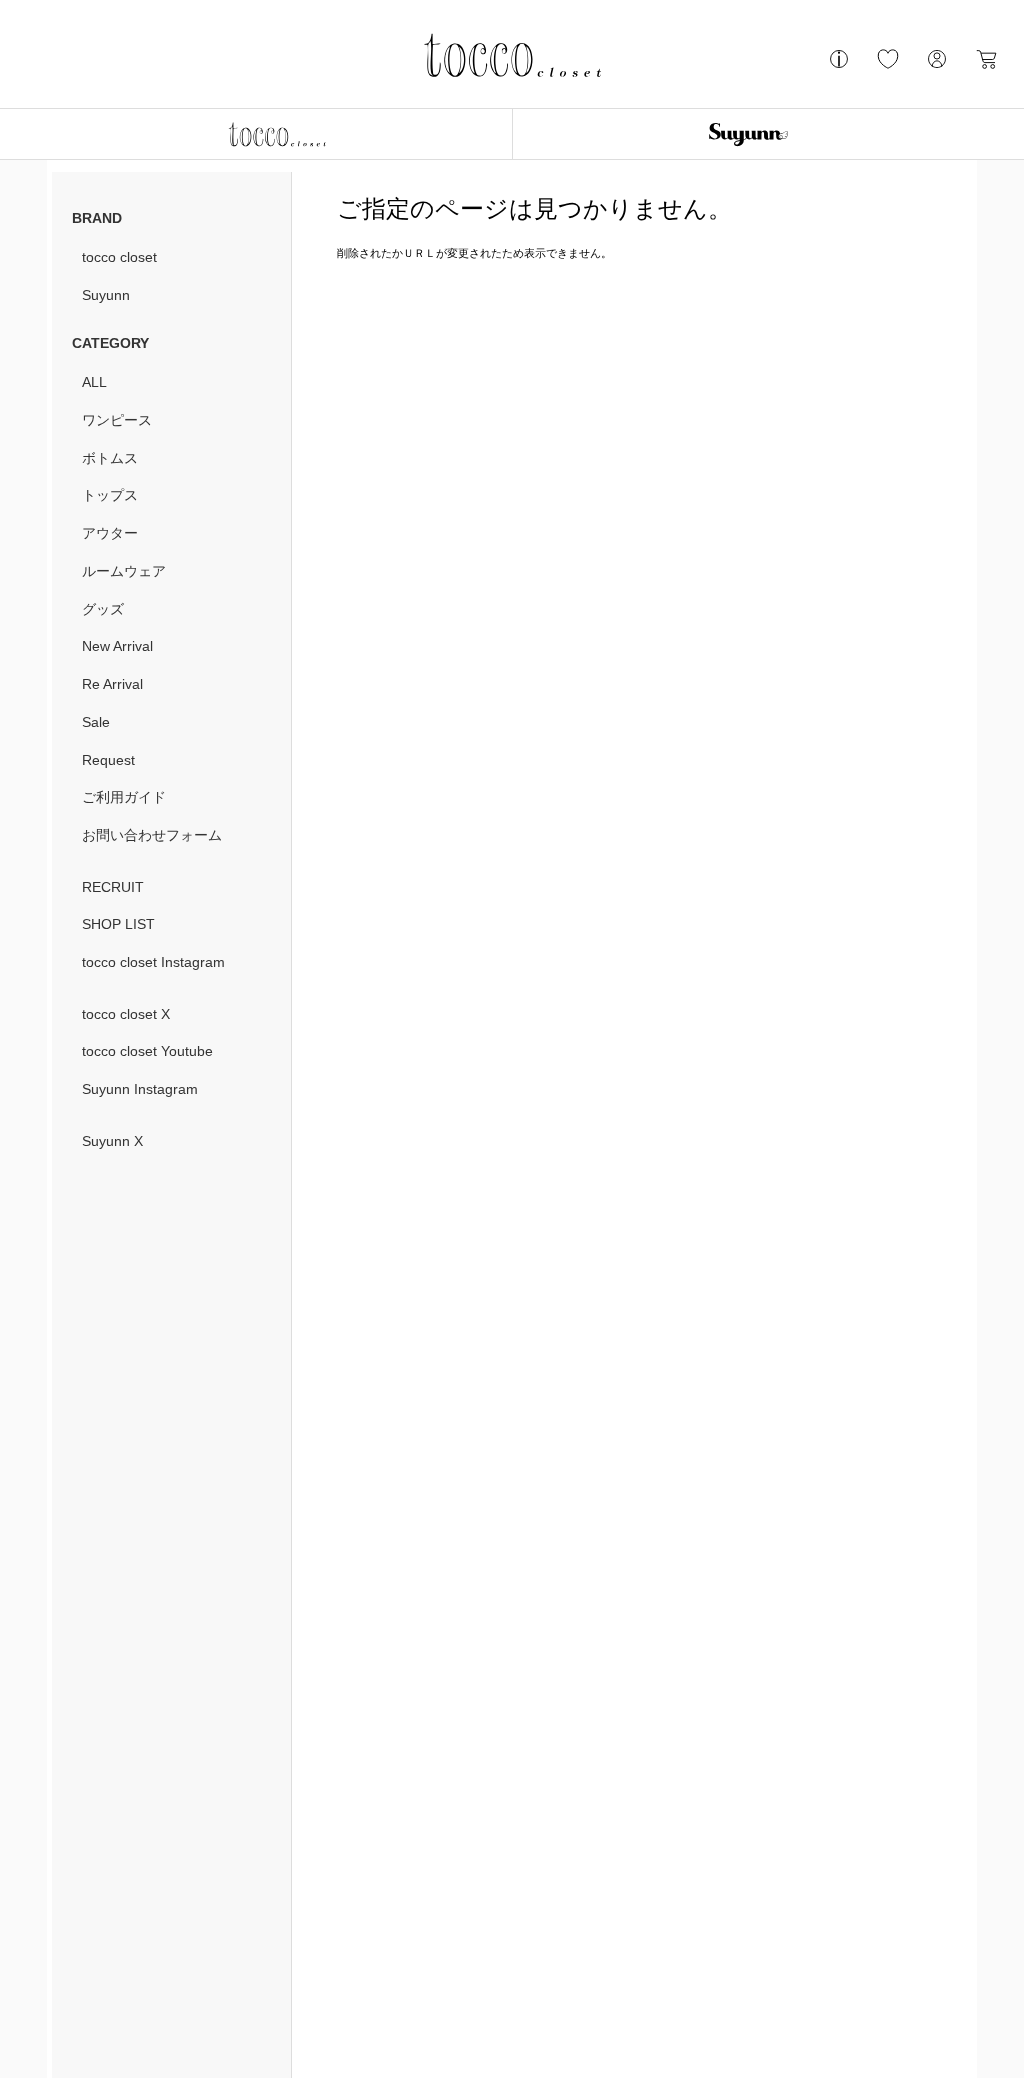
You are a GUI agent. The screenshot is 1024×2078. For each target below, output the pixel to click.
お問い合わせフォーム (152, 835)
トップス (110, 495)
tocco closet (119, 257)
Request (108, 760)
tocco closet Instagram (153, 962)
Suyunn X (112, 1141)
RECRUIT (113, 887)
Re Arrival (112, 684)
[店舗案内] (839, 67)
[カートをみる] (986, 67)
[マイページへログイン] (937, 67)
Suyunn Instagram (140, 1089)
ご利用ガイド (124, 797)
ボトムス (110, 458)
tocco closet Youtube (147, 1051)
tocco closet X (126, 1014)
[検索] (100, 62)
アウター (110, 533)
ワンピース (117, 420)
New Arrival (117, 646)
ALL (94, 382)
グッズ (103, 609)
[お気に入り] (888, 67)
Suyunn (106, 295)
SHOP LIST (118, 924)
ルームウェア (124, 571)
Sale (96, 722)
